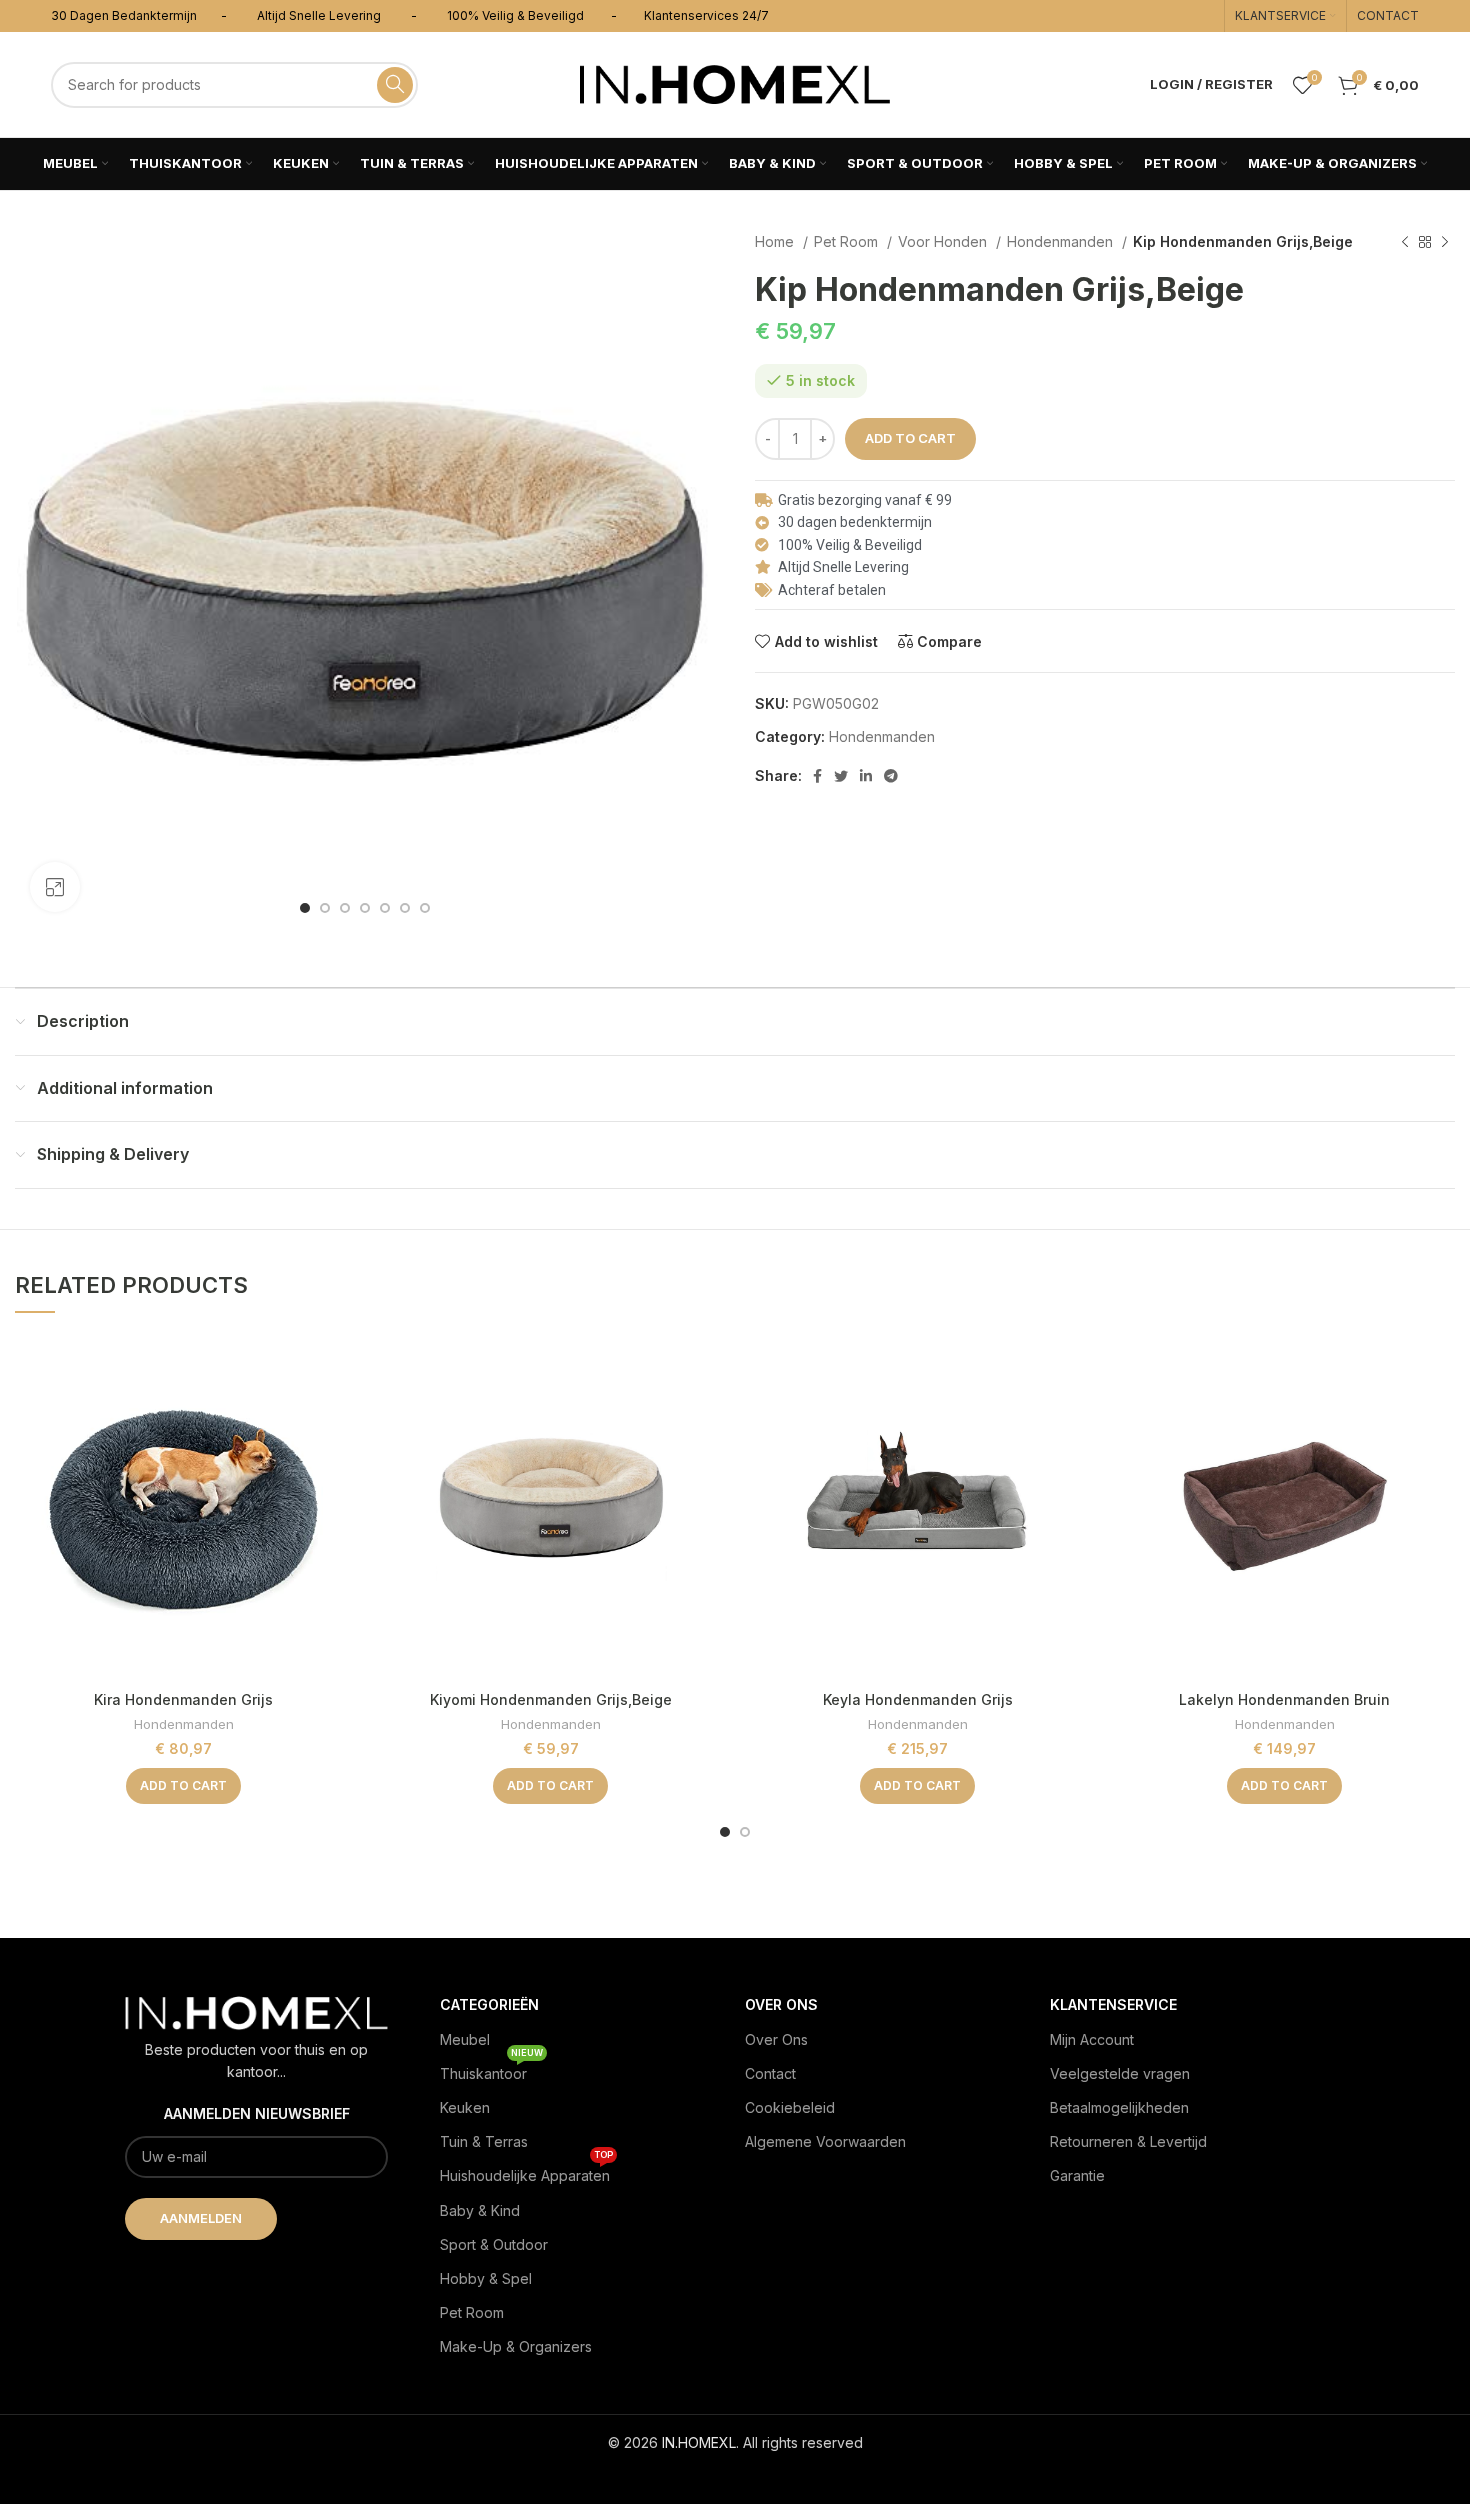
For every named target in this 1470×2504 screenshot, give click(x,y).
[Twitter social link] (841, 776)
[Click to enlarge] (55, 887)
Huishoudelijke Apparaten (526, 2171)
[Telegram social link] (891, 776)
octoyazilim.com (735, 2474)
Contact (770, 2073)
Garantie (1077, 2175)
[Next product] (1445, 243)
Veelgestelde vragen (1120, 2073)
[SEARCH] (395, 85)
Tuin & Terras (484, 2141)
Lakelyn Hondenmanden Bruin (1284, 1699)
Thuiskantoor (491, 2069)
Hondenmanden (1062, 241)
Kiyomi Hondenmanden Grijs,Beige (551, 1699)
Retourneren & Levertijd (1128, 2141)
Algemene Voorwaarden (825, 2141)
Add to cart (910, 438)
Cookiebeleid (790, 2107)
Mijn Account (1092, 2039)
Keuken (465, 2107)
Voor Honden (944, 241)
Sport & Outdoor (494, 2244)
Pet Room (848, 241)
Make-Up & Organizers (516, 2346)
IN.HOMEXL (699, 2442)
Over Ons (776, 2039)
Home (776, 241)
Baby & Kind (480, 2210)
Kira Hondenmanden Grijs (183, 1699)
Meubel (465, 2039)
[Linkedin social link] (866, 776)
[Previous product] (1405, 243)
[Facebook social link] (817, 776)
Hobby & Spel (486, 2278)
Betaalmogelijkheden (1119, 2107)
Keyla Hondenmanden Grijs (918, 1699)
